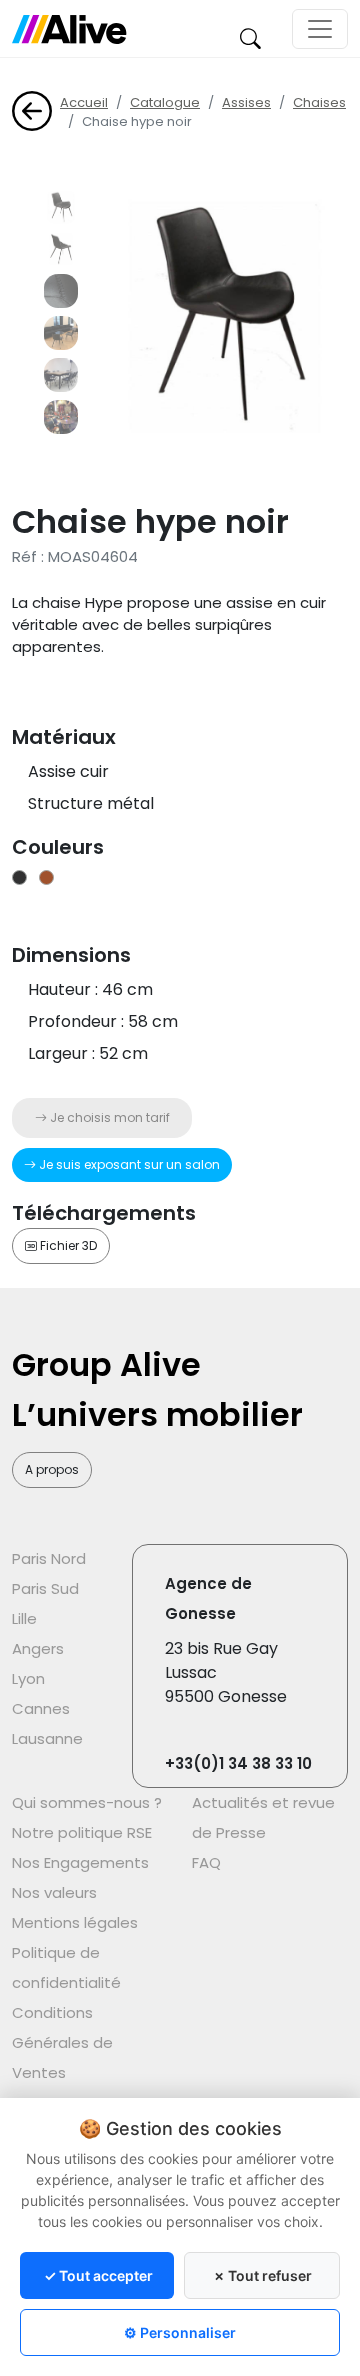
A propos (52, 1469)
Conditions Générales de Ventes (62, 2042)
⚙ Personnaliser (180, 2332)
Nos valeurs (54, 1892)
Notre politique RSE (82, 1832)
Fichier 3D (67, 1245)
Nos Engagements (80, 1862)
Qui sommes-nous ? (87, 1802)
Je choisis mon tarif (108, 1117)
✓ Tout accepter (98, 2275)
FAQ (206, 1862)
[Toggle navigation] (320, 29)
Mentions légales (75, 1922)
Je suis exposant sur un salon (128, 1164)
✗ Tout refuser (262, 2275)
